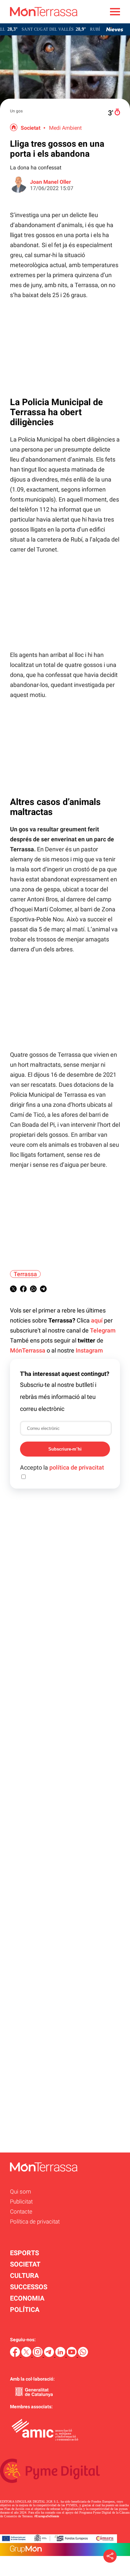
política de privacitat (77, 1467)
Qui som (20, 2192)
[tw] (27, 2355)
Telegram (103, 1330)
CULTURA (24, 2276)
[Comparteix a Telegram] (43, 1290)
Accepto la (62, 1467)
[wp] (83, 2355)
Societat (30, 128)
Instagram (89, 1350)
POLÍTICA (25, 2310)
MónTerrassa (28, 1350)
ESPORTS (24, 2253)
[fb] (16, 2355)
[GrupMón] (65, 2549)
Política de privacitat (35, 2222)
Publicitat (21, 2202)
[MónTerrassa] (39, 22)
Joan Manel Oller (50, 182)
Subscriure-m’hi (65, 1449)
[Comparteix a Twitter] (13, 1290)
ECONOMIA (27, 2298)
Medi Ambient (65, 128)
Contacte (21, 2212)
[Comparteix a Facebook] (23, 1290)
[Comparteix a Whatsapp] (33, 1290)
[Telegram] (50, 2355)
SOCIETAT (25, 2264)
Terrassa (25, 1274)
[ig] (38, 2355)
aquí (97, 1320)
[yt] (72, 2355)
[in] (61, 2355)
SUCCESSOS (29, 2287)
